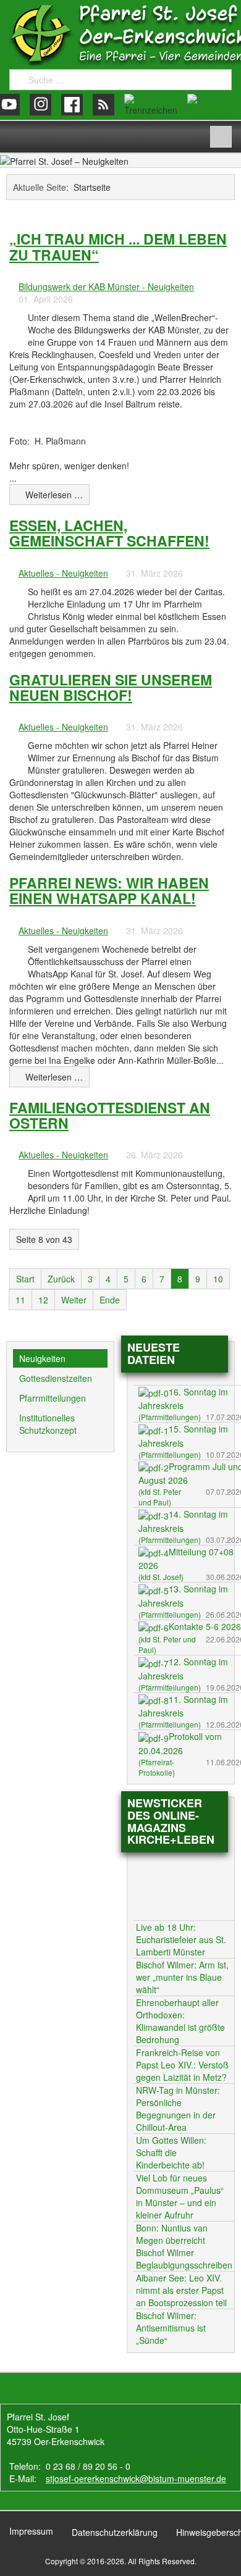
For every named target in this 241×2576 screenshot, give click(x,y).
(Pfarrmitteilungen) (170, 1417)
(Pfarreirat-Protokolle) (157, 1767)
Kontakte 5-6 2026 (205, 1626)
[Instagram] (40, 105)
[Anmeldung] (209, 105)
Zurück (61, 1279)
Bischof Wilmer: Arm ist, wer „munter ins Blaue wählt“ (182, 1977)
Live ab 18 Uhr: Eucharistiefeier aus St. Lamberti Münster (181, 1939)
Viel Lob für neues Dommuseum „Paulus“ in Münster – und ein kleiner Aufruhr (180, 2196)
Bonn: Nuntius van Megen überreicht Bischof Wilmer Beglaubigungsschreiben (184, 2246)
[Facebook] (72, 105)
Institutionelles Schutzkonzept (48, 1424)
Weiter (74, 1300)
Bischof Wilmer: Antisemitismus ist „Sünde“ (171, 2328)
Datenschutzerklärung (115, 2532)
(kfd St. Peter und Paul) (160, 1497)
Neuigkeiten (42, 1358)
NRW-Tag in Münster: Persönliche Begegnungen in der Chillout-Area (178, 2109)
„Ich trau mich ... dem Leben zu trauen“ (118, 246)
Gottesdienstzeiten (56, 1378)
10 (218, 1279)
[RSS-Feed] (104, 105)
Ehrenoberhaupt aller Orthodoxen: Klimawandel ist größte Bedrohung (180, 2021)
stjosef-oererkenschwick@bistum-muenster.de (136, 2478)
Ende (110, 1300)
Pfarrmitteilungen (53, 1398)
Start (25, 1279)
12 (43, 1300)
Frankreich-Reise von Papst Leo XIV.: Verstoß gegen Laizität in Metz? (182, 2065)
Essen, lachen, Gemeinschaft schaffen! (109, 533)
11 (20, 1300)
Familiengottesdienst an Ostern (110, 1115)
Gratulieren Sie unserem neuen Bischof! (111, 687)
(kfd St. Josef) (161, 1577)
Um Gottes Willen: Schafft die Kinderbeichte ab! (171, 2152)
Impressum (31, 2531)
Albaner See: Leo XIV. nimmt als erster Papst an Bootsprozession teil (181, 2290)
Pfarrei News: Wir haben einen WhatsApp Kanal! (109, 890)
